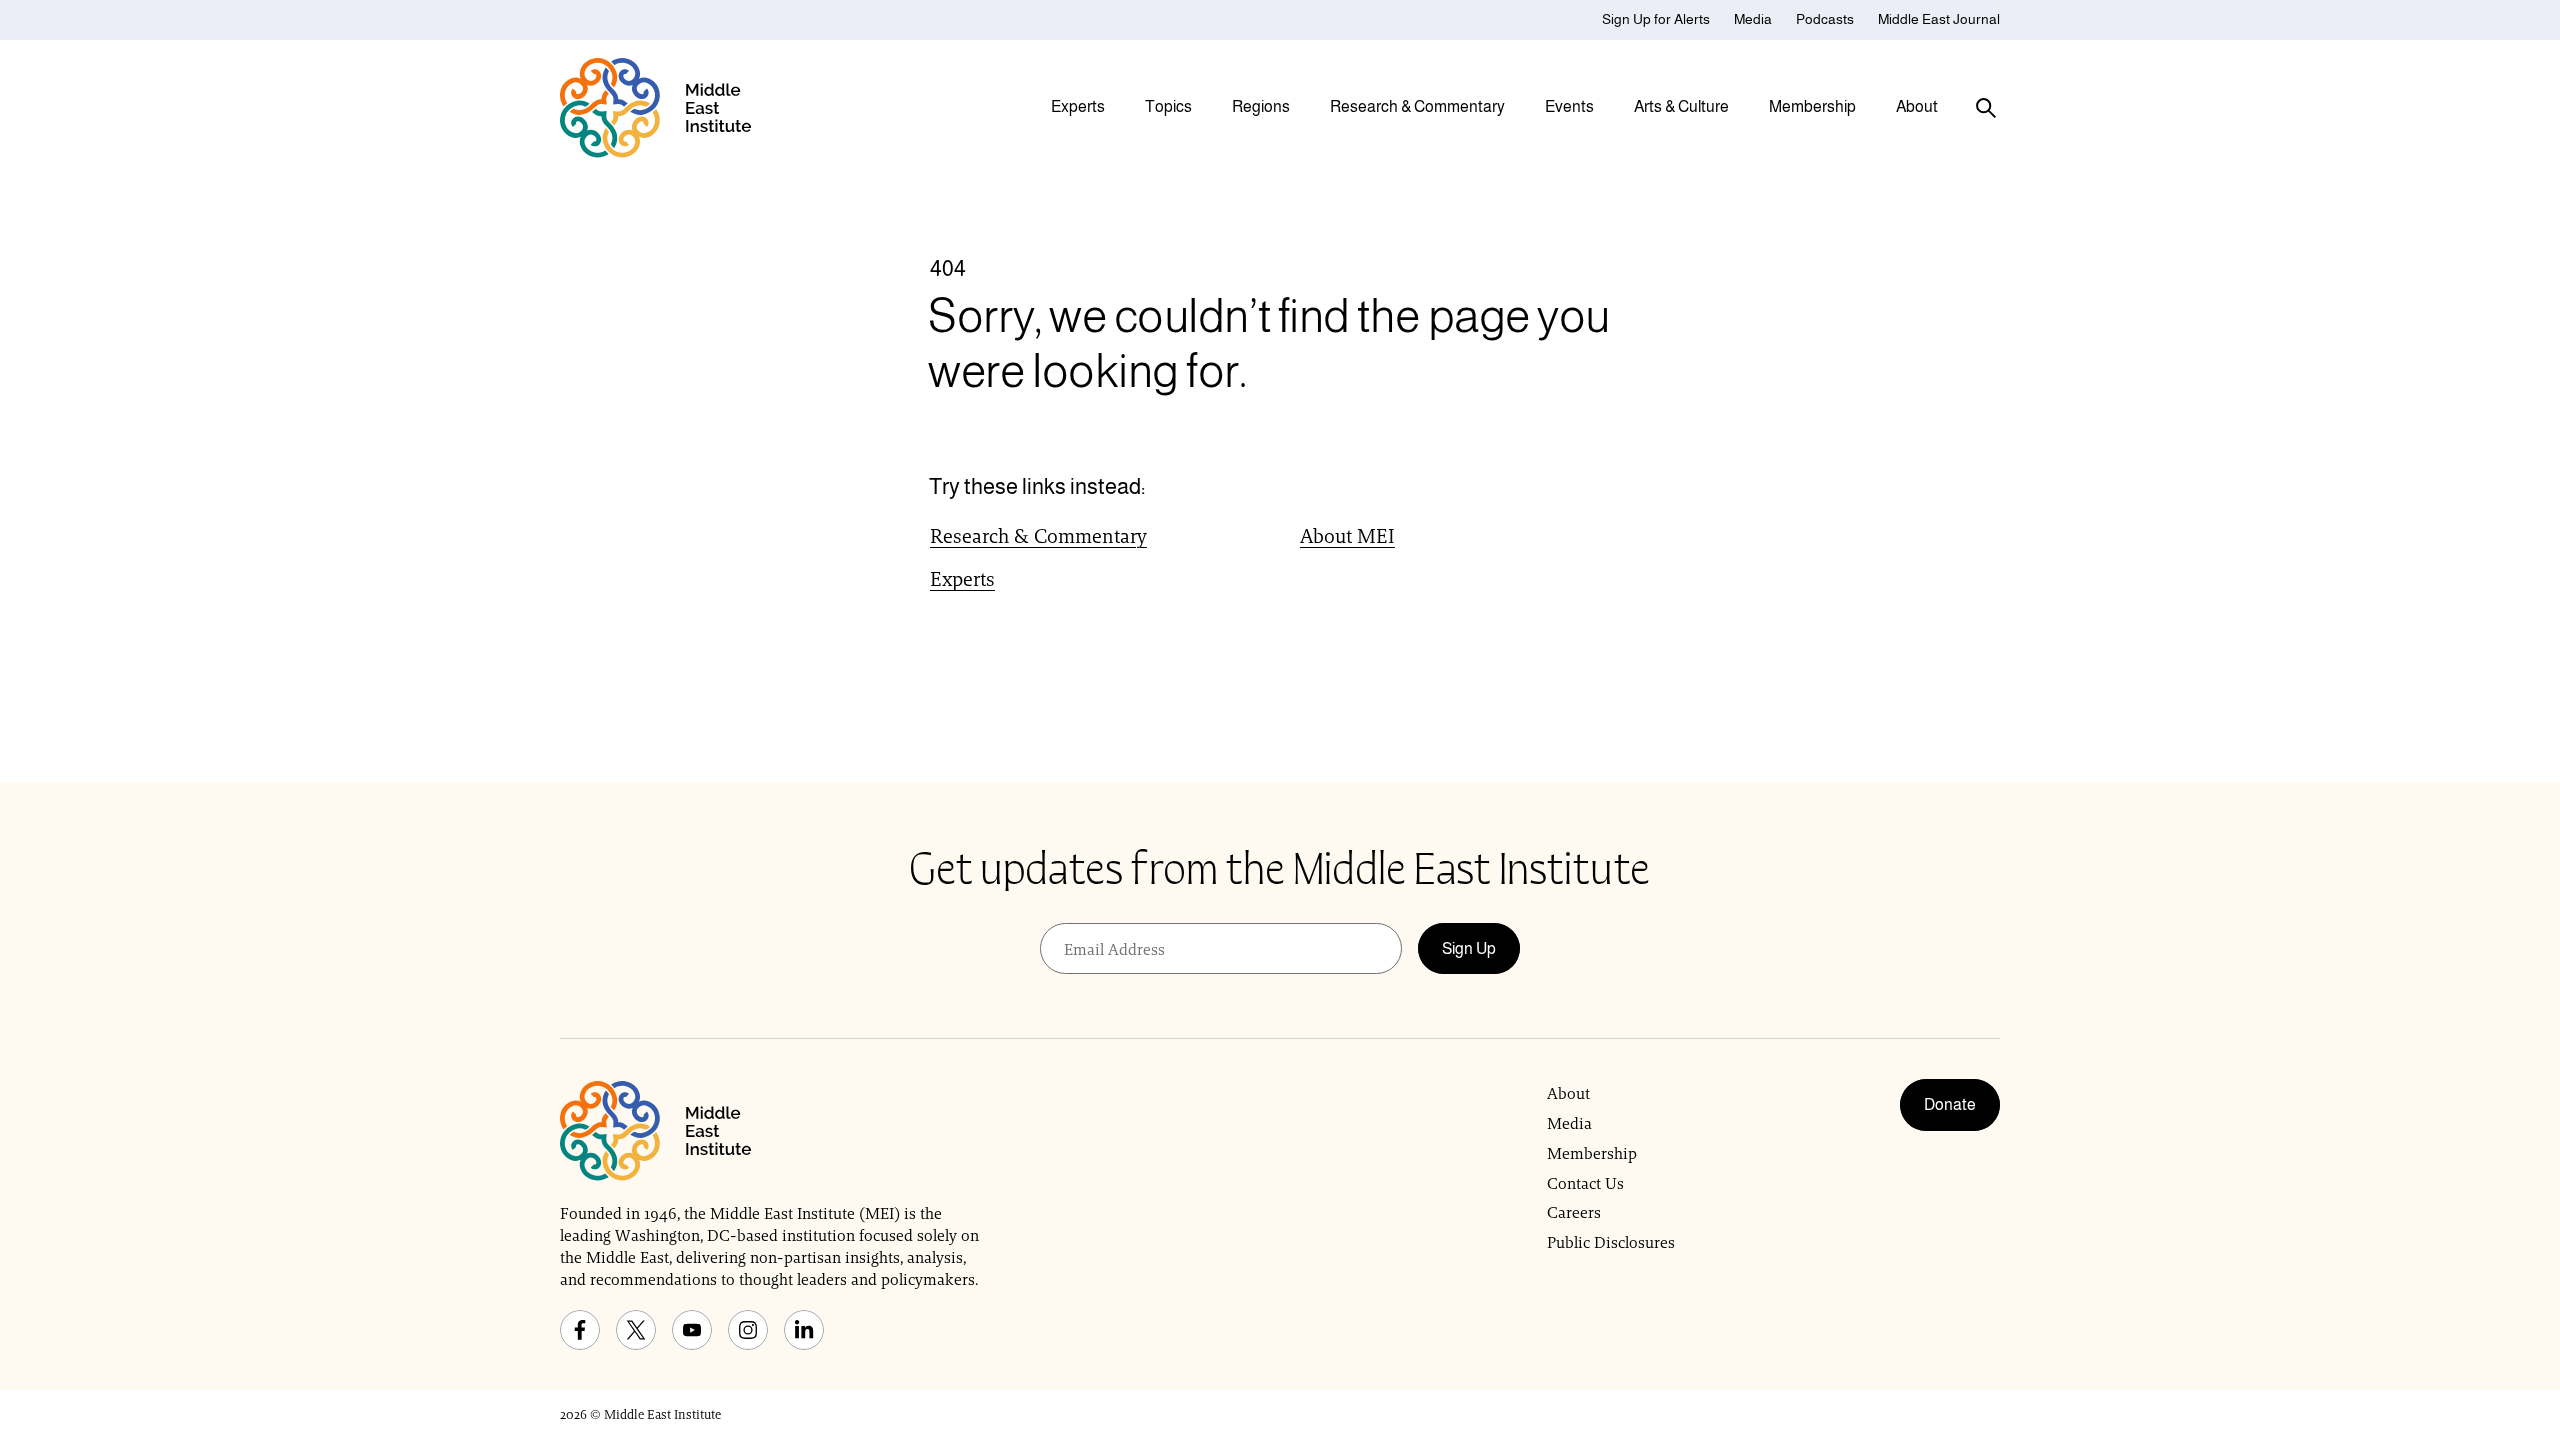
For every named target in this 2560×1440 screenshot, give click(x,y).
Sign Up (1469, 948)
